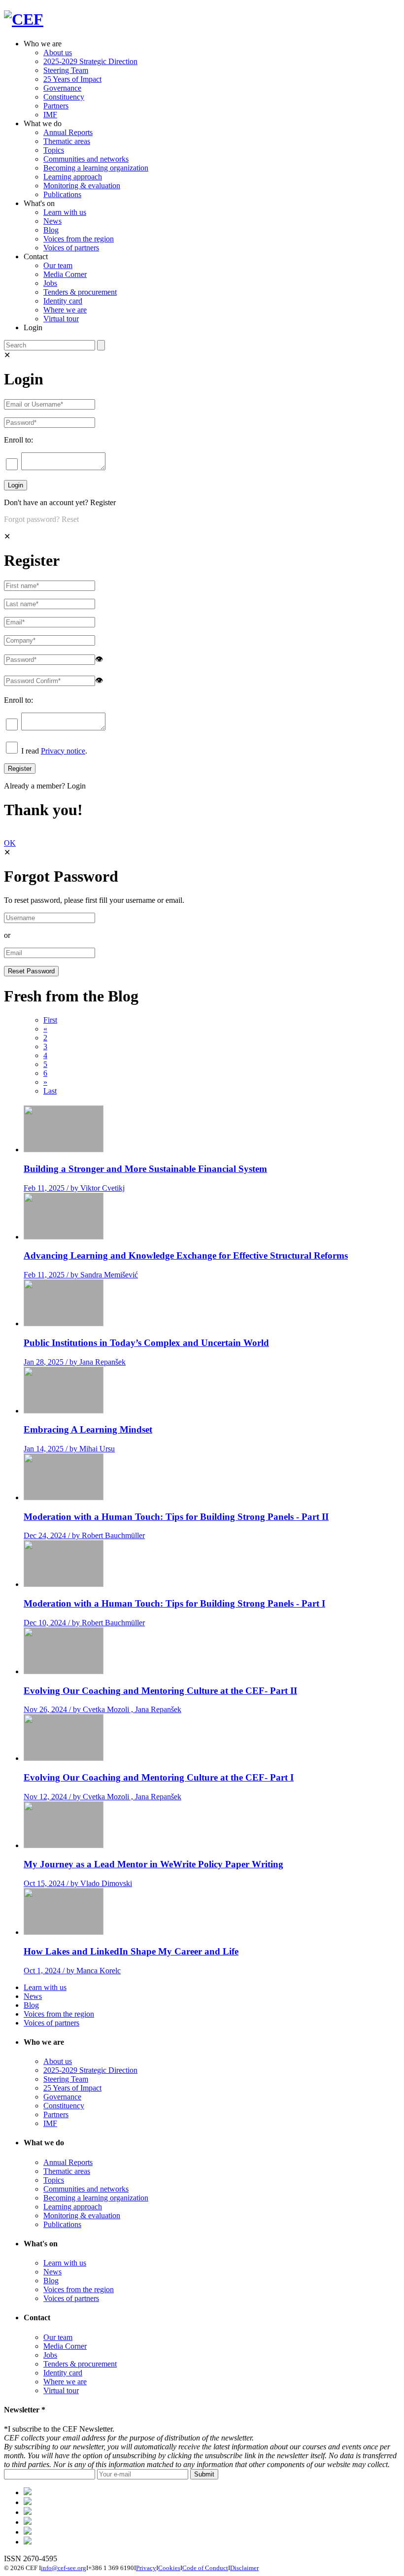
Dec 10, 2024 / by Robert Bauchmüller (84, 1623)
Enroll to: (18, 440)
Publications (62, 194)
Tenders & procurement (80, 292)
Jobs (50, 283)
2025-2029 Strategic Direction (90, 61)
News (52, 221)
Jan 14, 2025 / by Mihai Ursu (69, 1449)
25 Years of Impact (72, 79)
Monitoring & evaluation (82, 186)
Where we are (65, 310)
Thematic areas (67, 141)
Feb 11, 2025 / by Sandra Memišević (81, 1275)
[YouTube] (28, 2542)
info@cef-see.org (64, 2568)
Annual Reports (68, 132)
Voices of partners (71, 248)
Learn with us (65, 212)
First (50, 1020)
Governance (62, 88)
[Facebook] (28, 2502)
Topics (54, 150)
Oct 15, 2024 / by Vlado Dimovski (78, 1883)
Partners (56, 106)
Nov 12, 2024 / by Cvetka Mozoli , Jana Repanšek (102, 1797)
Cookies (169, 2568)
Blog (51, 230)
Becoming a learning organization (96, 168)
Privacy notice (63, 751)
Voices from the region (79, 239)
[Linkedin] (28, 2522)
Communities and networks (86, 159)
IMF (50, 115)
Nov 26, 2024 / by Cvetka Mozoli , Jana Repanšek (102, 1709)
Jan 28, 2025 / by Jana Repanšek (75, 1362)
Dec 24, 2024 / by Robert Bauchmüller (84, 1535)
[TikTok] (28, 2512)
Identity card (63, 301)
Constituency (64, 97)
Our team (58, 265)
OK (10, 843)
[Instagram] (28, 2532)
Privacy (146, 2568)
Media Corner (65, 274)
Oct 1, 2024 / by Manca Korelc (72, 1971)
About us (58, 52)
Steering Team (66, 70)
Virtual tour (61, 319)
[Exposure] (28, 2492)
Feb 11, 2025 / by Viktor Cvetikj (74, 1188)
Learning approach (73, 177)
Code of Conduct (205, 2568)
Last (50, 1091)
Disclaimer (244, 2568)
